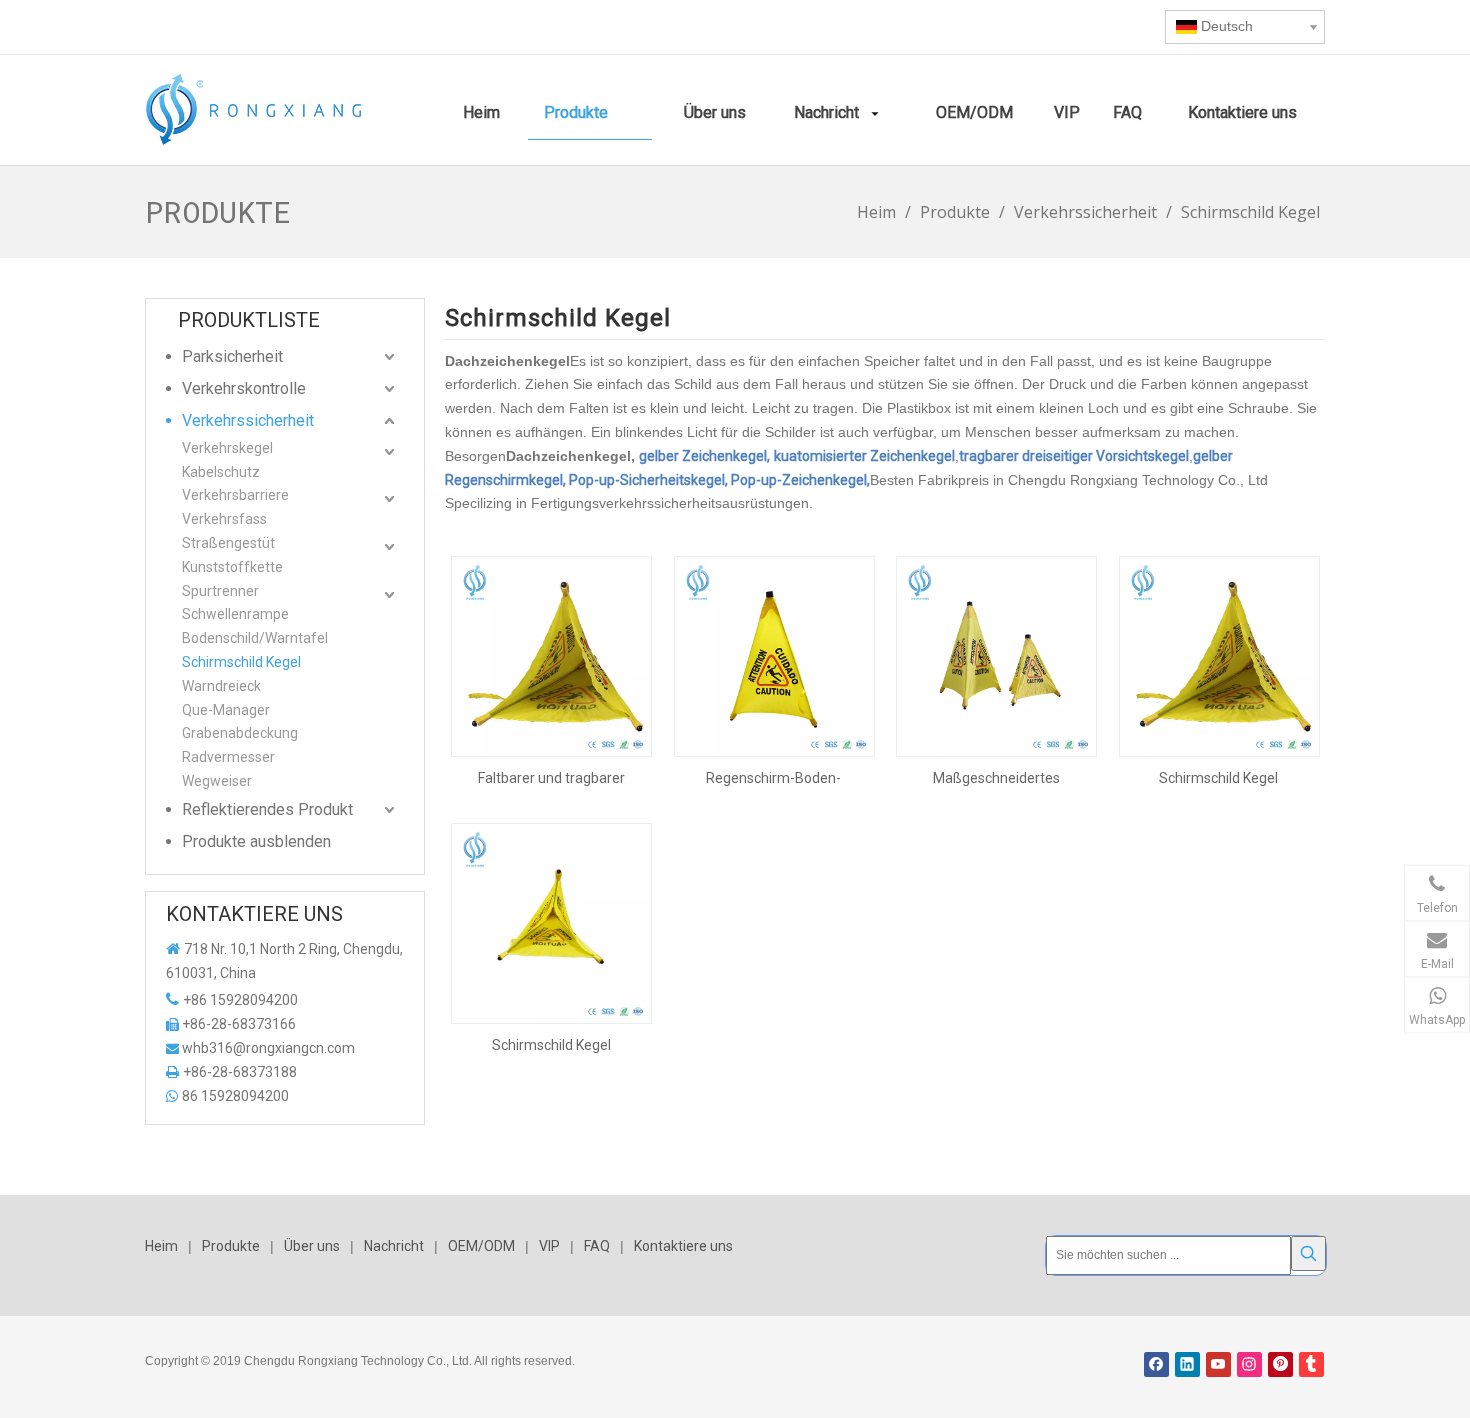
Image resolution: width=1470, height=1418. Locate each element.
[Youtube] (1218, 1364)
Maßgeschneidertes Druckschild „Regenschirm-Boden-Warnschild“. (996, 778)
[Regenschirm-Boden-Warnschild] (774, 655)
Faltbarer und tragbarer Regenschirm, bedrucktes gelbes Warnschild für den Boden (551, 778)
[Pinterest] (1280, 1364)
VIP (549, 1246)
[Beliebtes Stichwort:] (1308, 1253)
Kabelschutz (221, 472)
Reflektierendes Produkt (267, 809)
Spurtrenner (220, 591)
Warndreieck (221, 686)
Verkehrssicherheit (248, 420)
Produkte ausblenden (256, 841)
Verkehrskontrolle (244, 388)
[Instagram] (1249, 1364)
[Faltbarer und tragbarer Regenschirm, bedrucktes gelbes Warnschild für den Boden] (551, 655)
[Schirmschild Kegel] (1219, 655)
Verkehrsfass (224, 519)
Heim (161, 1246)
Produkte (231, 1246)
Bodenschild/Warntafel (255, 638)
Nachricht (394, 1246)
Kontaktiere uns (683, 1246)
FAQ (597, 1246)
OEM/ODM (481, 1246)
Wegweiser (217, 781)
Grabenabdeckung (240, 733)
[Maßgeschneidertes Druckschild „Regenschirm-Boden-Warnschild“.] (996, 655)
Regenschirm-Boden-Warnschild (773, 778)
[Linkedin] (1187, 1364)
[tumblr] (1311, 1364)
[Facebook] (1156, 1364)
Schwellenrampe (235, 614)
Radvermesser (228, 757)
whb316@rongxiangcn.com (268, 1048)
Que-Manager (226, 710)
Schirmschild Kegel (241, 662)
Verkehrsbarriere (235, 495)
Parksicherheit (232, 356)
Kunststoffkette (232, 567)
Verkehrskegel (227, 448)
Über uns (312, 1246)
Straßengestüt (228, 543)
